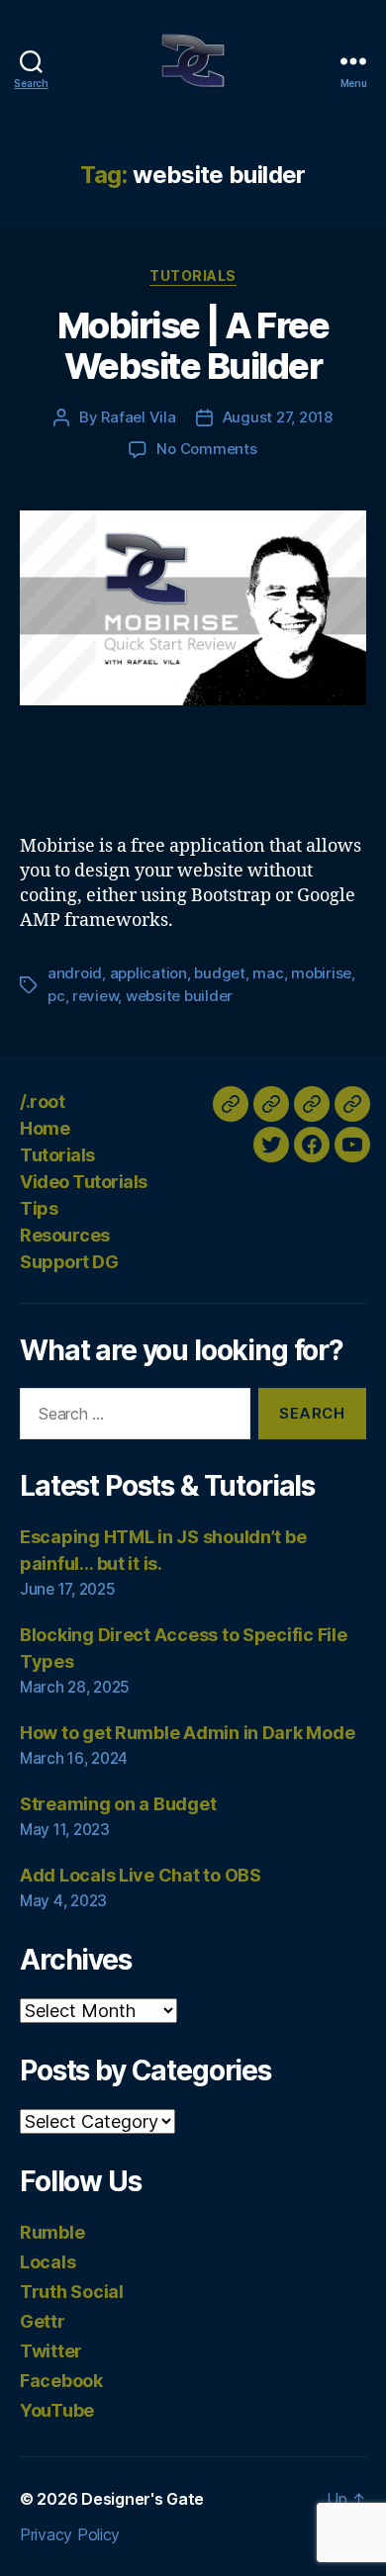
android (75, 973)
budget (219, 973)
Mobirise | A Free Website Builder (193, 346)
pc (56, 996)
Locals (48, 2262)
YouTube (57, 2410)
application (148, 973)
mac (268, 973)
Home (45, 1128)
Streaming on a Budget (118, 1804)
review (95, 996)
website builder (179, 996)
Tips (39, 1208)
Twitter (51, 2351)
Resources (65, 1235)
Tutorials (193, 276)
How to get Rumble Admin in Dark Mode (187, 1733)
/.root (42, 1102)
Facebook (61, 2381)
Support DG (69, 1262)
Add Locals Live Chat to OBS (141, 1875)
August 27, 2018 (278, 417)
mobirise (321, 973)
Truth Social (72, 2292)
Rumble (52, 2232)
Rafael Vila (138, 417)
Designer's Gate (143, 2499)
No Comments (206, 449)
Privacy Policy (70, 2534)
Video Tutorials (84, 1182)
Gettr (43, 2321)
